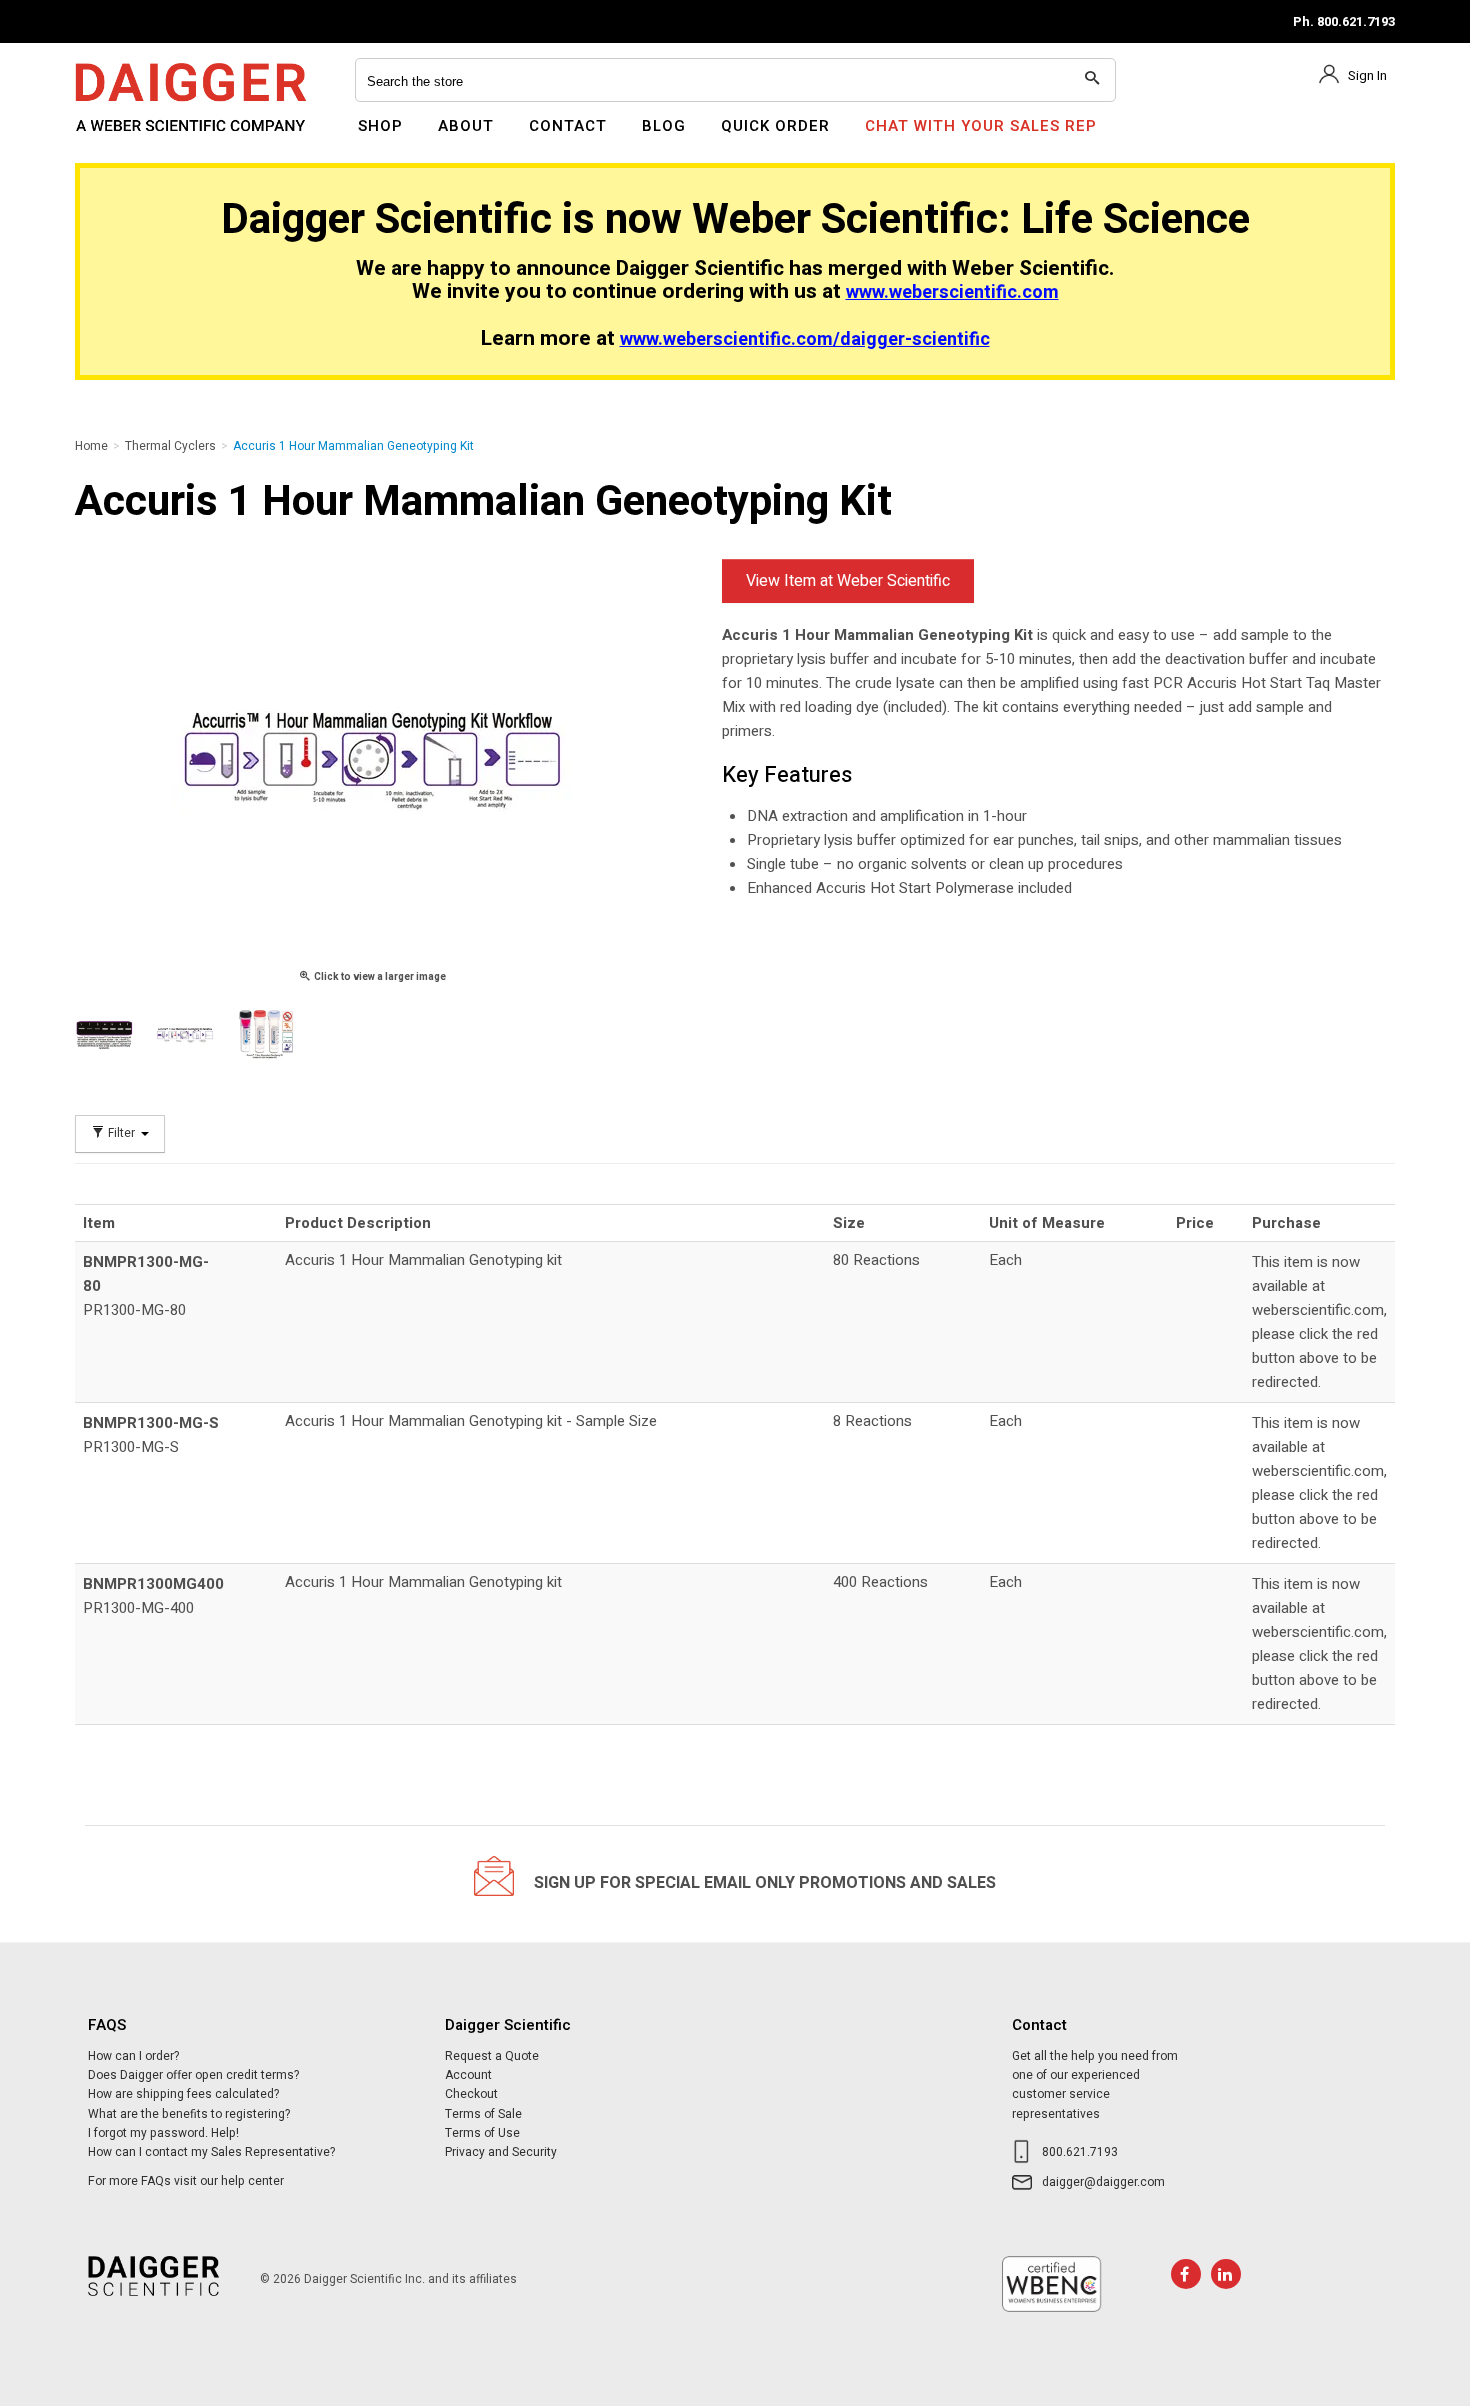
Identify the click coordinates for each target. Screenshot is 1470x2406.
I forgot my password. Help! (163, 2133)
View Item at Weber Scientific (848, 581)
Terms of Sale (483, 2114)
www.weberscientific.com (952, 292)
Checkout (471, 2094)
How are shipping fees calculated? (183, 2094)
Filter (121, 1133)
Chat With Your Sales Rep (981, 126)
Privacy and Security (501, 2152)
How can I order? (133, 2056)
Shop (380, 126)
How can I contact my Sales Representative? (211, 2152)
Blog (664, 126)
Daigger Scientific (129, 138)
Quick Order (775, 126)
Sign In (1367, 75)
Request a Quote (492, 2056)
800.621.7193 (1080, 2152)
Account (468, 2075)
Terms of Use (482, 2133)
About (466, 126)
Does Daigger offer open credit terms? (193, 2075)
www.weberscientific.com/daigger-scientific (805, 339)
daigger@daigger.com (1103, 2182)
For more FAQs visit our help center (186, 2181)
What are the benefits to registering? (189, 2114)
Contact (568, 126)
